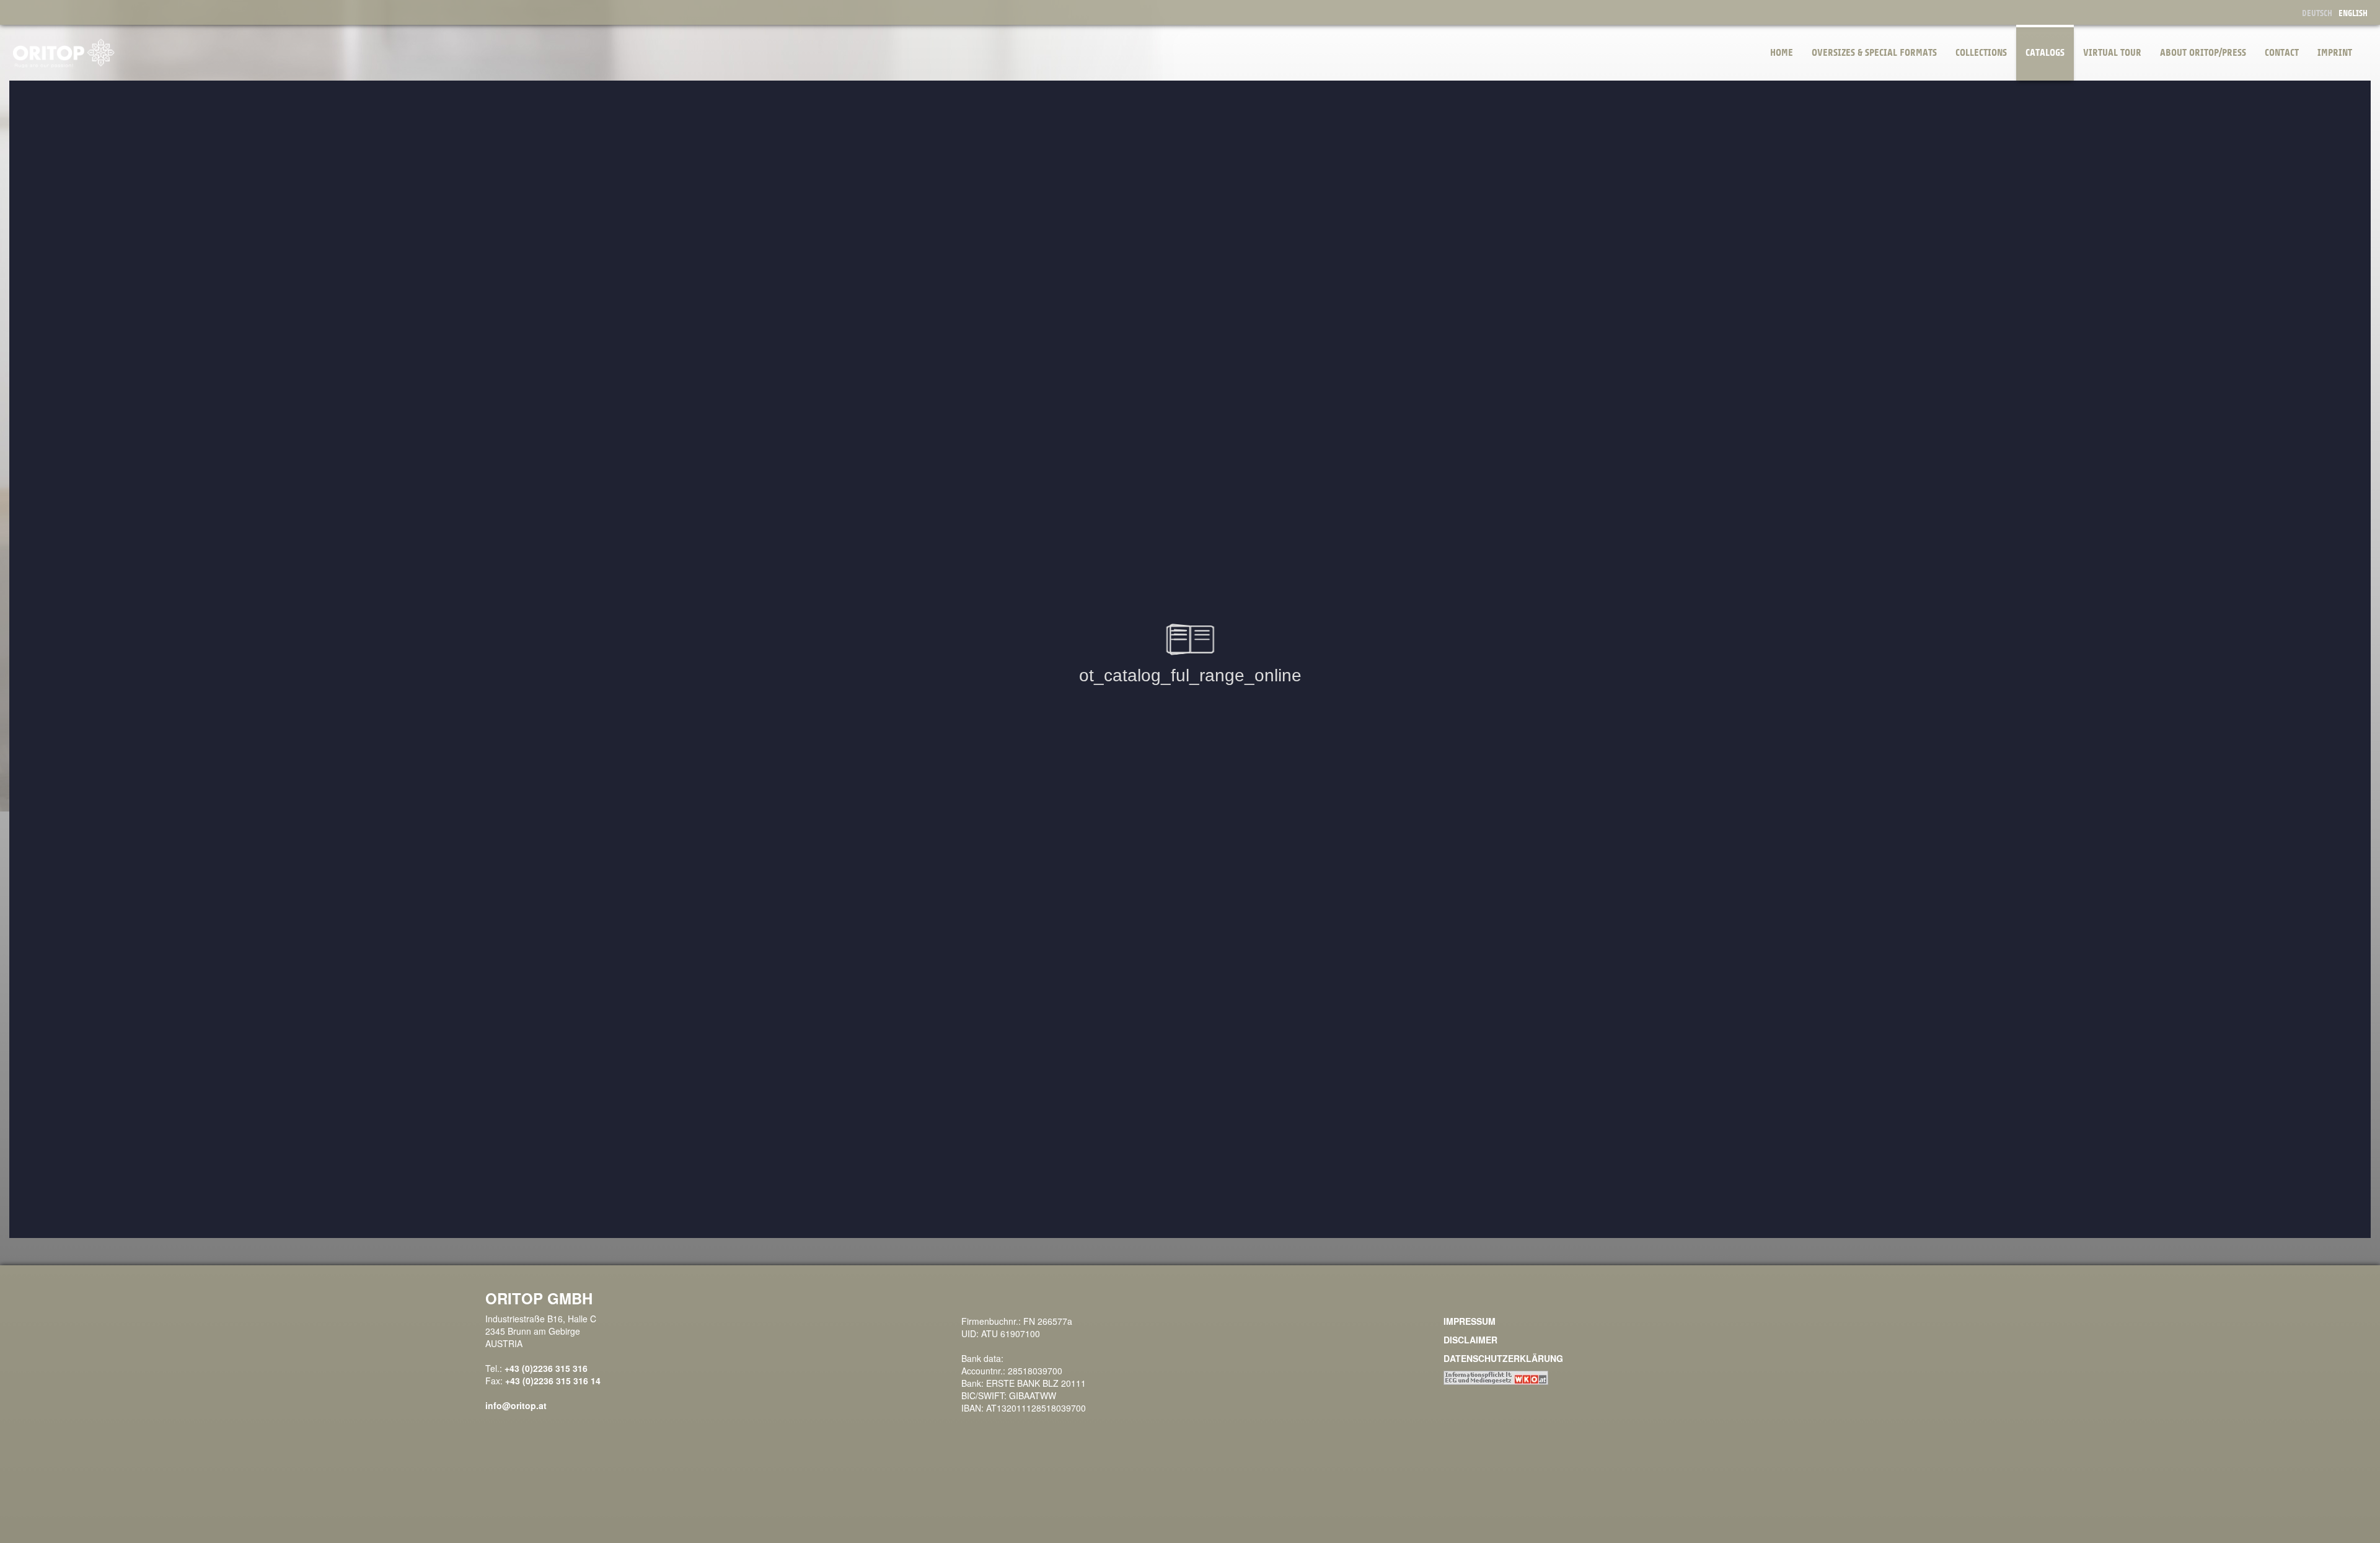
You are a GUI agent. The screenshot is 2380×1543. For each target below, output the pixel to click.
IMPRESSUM (1470, 1321)
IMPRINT (2335, 53)
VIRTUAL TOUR (2112, 53)
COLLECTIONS (1981, 53)
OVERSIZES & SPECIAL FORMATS (1874, 53)
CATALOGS (2045, 53)
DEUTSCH (2317, 13)
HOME (1782, 53)
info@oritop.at (516, 1405)
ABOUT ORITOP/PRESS (2203, 53)
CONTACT (2282, 53)
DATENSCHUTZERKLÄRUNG (1503, 1358)
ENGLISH (2353, 13)
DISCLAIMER (1470, 1340)
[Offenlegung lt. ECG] (1496, 1377)
